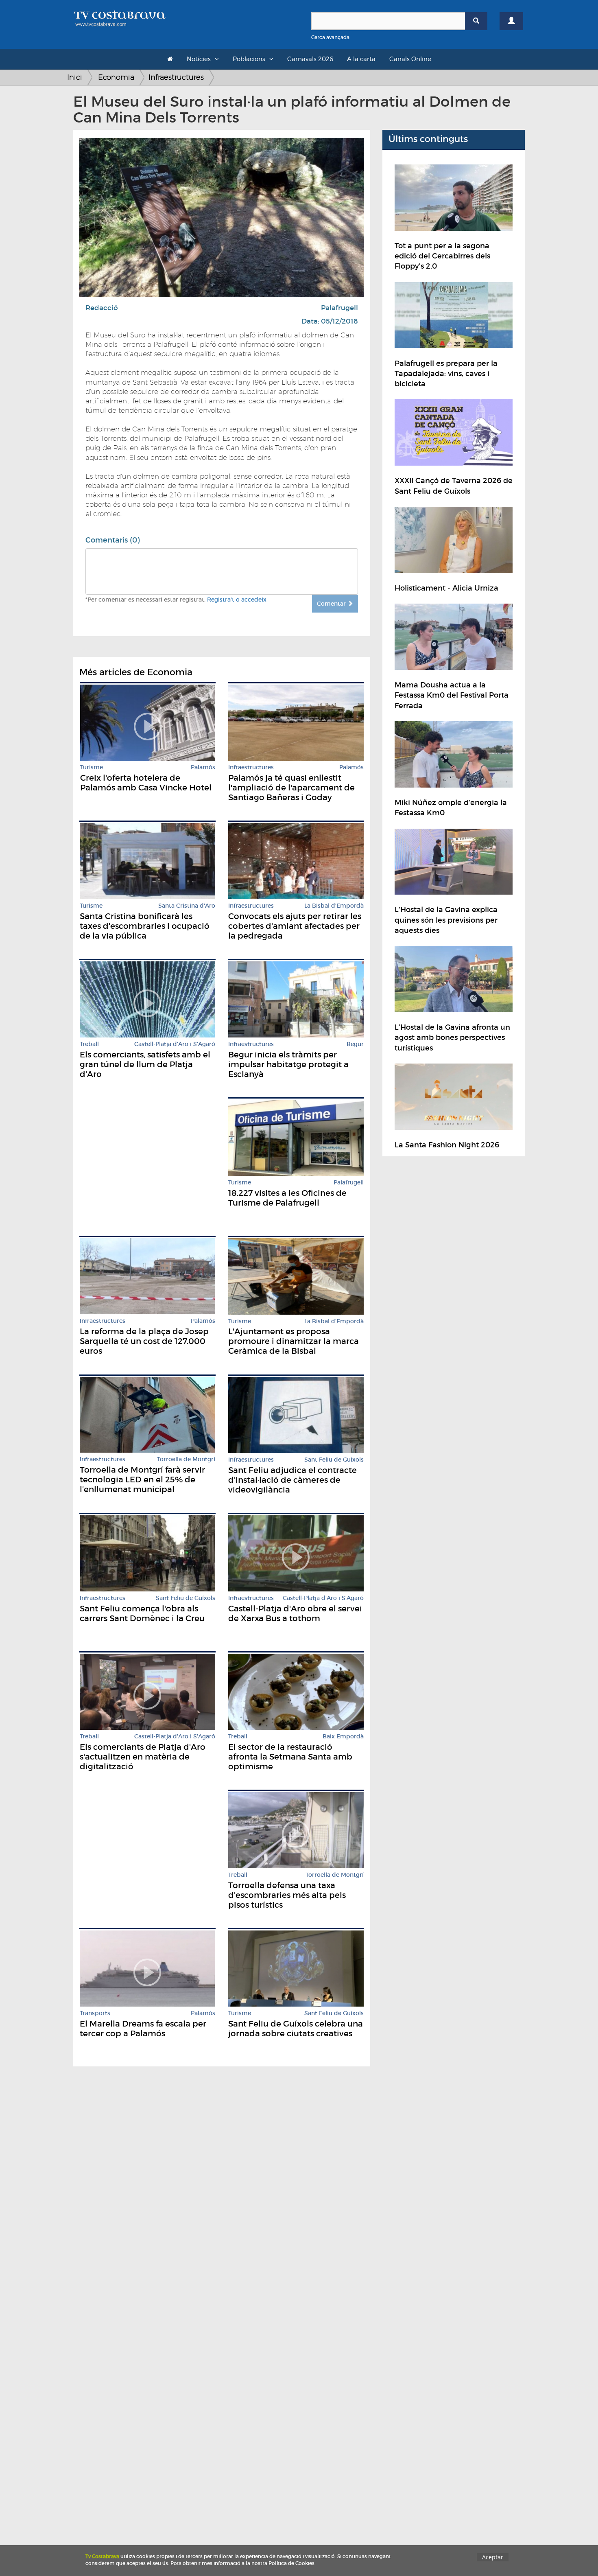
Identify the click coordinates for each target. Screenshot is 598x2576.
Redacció (102, 308)
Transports (95, 2013)
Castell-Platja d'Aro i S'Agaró (175, 1044)
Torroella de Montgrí (186, 1459)
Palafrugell (339, 308)
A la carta (361, 59)
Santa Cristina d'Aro (187, 906)
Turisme (92, 767)
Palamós (203, 767)
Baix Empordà (343, 1737)
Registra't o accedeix (237, 600)
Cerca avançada (330, 37)
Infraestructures (176, 77)
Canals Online (410, 59)
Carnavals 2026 (310, 59)
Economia (116, 77)
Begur (355, 1044)
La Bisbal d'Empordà (334, 906)
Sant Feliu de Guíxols (334, 1460)
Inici (75, 77)
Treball (89, 1044)
